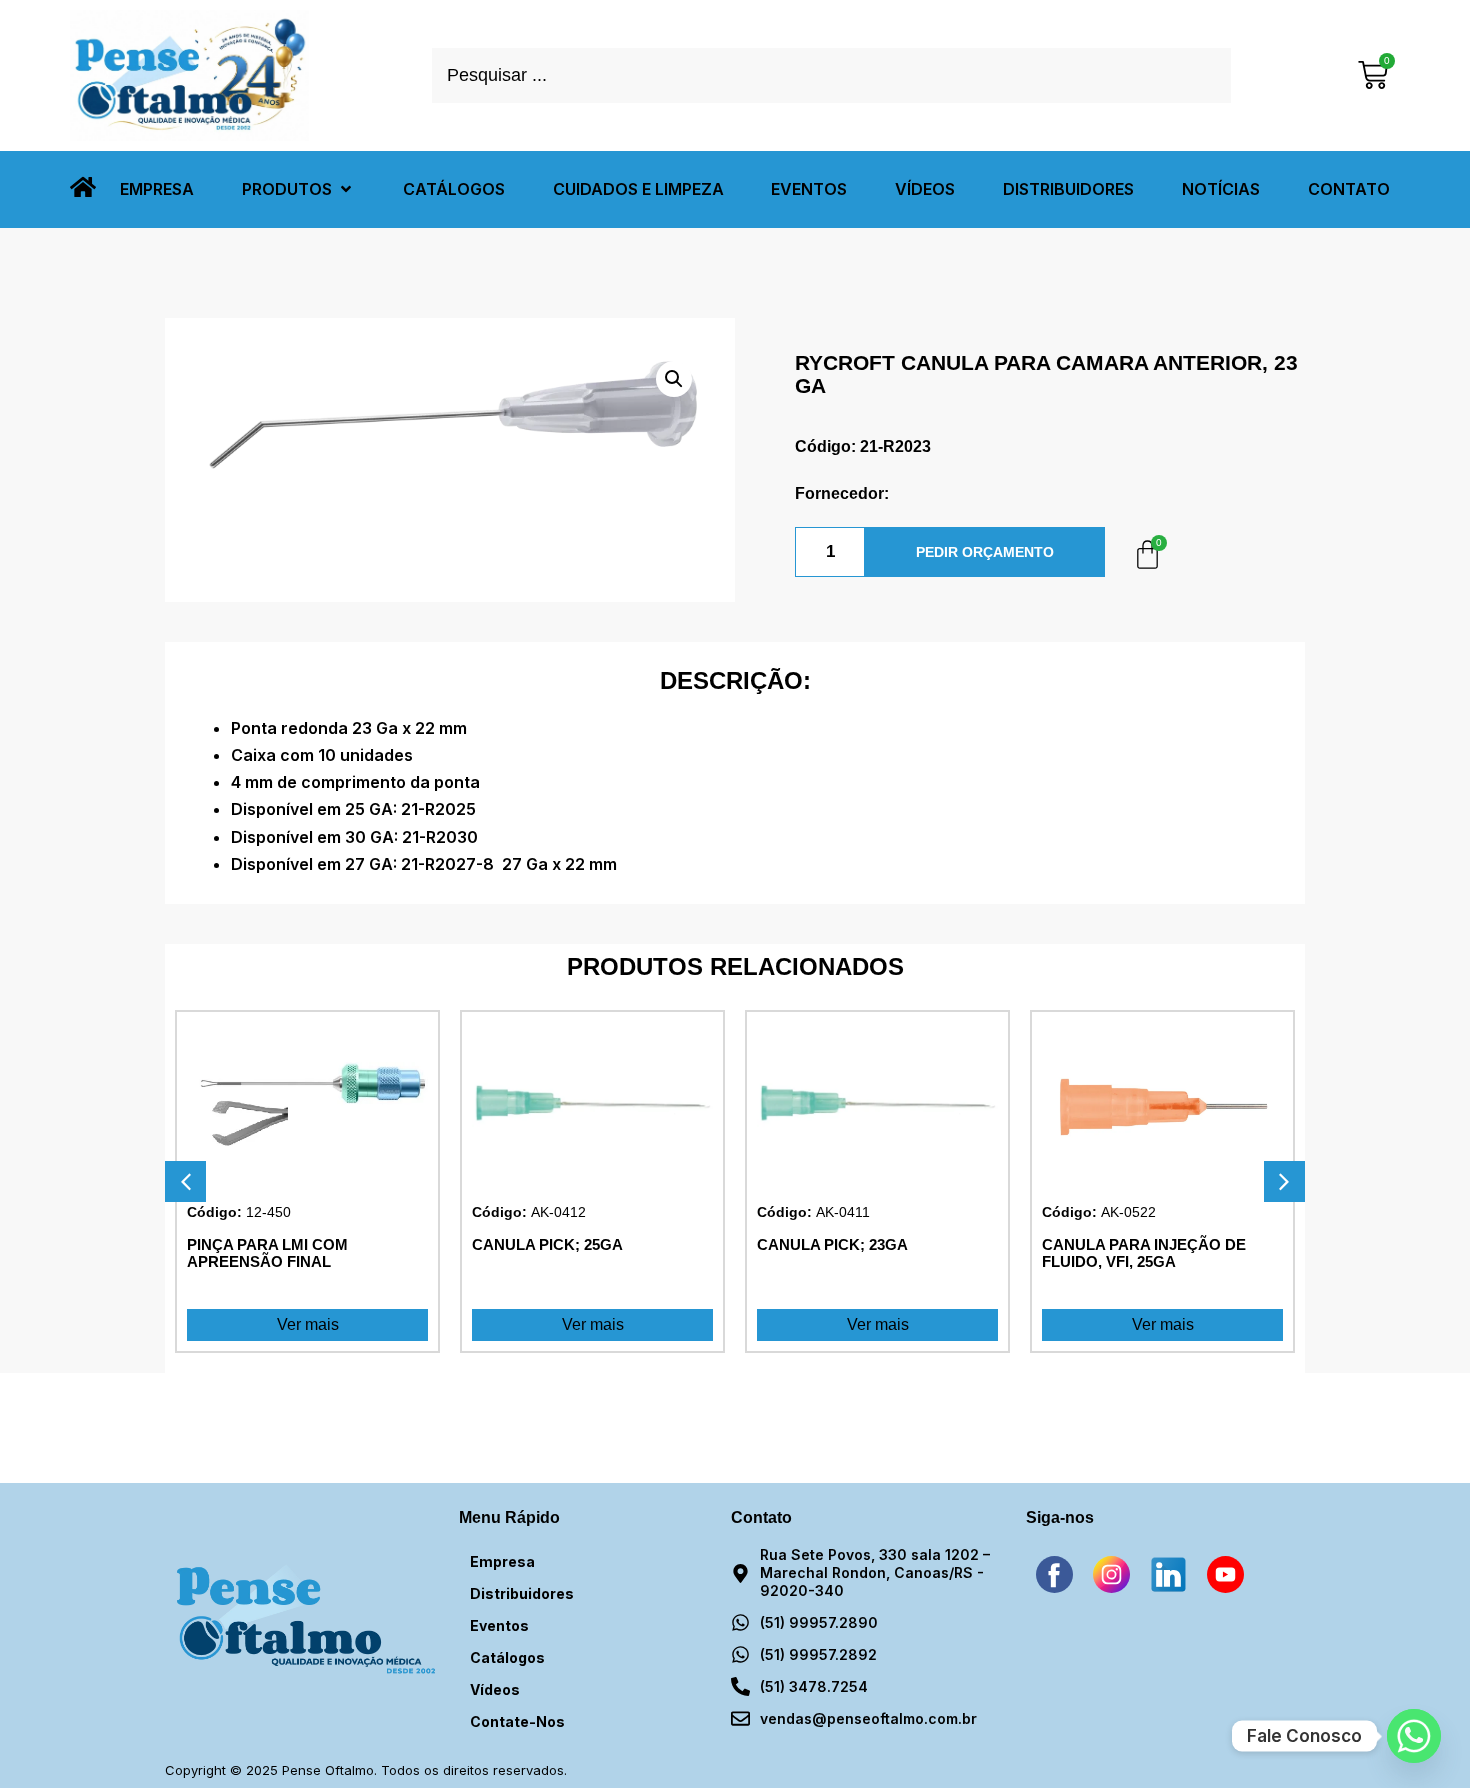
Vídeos (495, 1689)
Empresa (502, 1561)
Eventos (499, 1625)
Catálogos (507, 1657)
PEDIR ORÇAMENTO (985, 552)
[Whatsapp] (1414, 1736)
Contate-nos (517, 1721)
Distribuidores (522, 1593)
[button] (298, 189)
